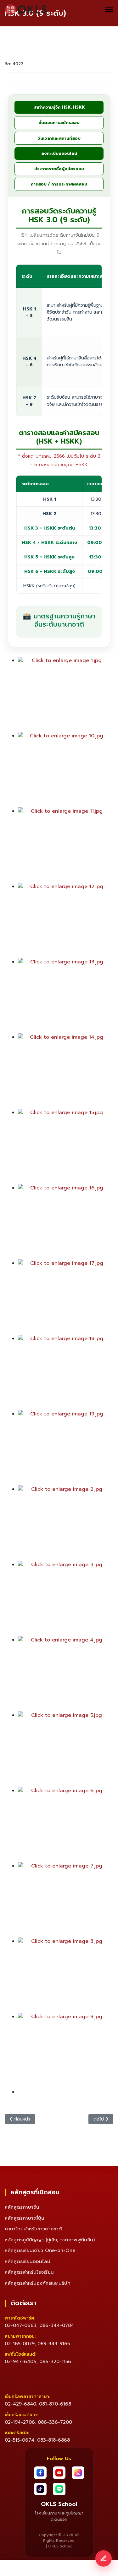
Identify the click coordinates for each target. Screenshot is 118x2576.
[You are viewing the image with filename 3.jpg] (64, 1598)
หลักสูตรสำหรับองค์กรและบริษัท (38, 2283)
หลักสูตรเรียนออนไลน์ (28, 2261)
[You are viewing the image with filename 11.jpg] (64, 845)
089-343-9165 (54, 2344)
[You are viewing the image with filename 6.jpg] (64, 1824)
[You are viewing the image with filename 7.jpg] (64, 1900)
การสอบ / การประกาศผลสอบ (59, 184)
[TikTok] (40, 2489)
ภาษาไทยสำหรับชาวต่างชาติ (33, 2229)
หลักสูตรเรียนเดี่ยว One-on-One (40, 2250)
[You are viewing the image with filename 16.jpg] (64, 1222)
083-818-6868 (53, 2440)
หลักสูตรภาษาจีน (22, 2207)
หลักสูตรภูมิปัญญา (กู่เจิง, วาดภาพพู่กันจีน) (50, 2240)
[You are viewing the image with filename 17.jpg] (64, 1297)
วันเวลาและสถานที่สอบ (59, 138)
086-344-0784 (57, 2325)
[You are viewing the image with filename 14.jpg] (64, 1071)
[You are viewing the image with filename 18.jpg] (64, 1372)
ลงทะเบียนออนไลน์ (59, 153)
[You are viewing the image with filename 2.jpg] (64, 1523)
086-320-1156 (55, 2362)
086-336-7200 (55, 2422)
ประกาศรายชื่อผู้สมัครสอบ (59, 169)
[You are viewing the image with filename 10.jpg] (64, 770)
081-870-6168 (55, 2404)
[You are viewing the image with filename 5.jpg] (64, 1749)
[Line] (59, 2489)
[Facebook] (40, 2473)
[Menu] (109, 9)
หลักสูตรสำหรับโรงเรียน (29, 2272)
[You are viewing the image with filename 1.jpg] (64, 694)
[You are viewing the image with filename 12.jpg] (64, 920)
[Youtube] (59, 2473)
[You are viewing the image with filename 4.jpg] (64, 1674)
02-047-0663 (21, 2325)
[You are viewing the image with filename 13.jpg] (64, 996)
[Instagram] (78, 2473)
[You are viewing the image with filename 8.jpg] (64, 1975)
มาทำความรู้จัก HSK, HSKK (59, 107)
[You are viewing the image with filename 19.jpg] (64, 1448)
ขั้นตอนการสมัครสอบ (59, 123)
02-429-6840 (20, 2404)
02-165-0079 (20, 2344)
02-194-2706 (20, 2422)
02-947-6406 (21, 2362)
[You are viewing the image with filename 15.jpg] (64, 1146)
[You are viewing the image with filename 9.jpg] (64, 2051)
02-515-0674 (20, 2440)
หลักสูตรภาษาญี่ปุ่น (25, 2218)
